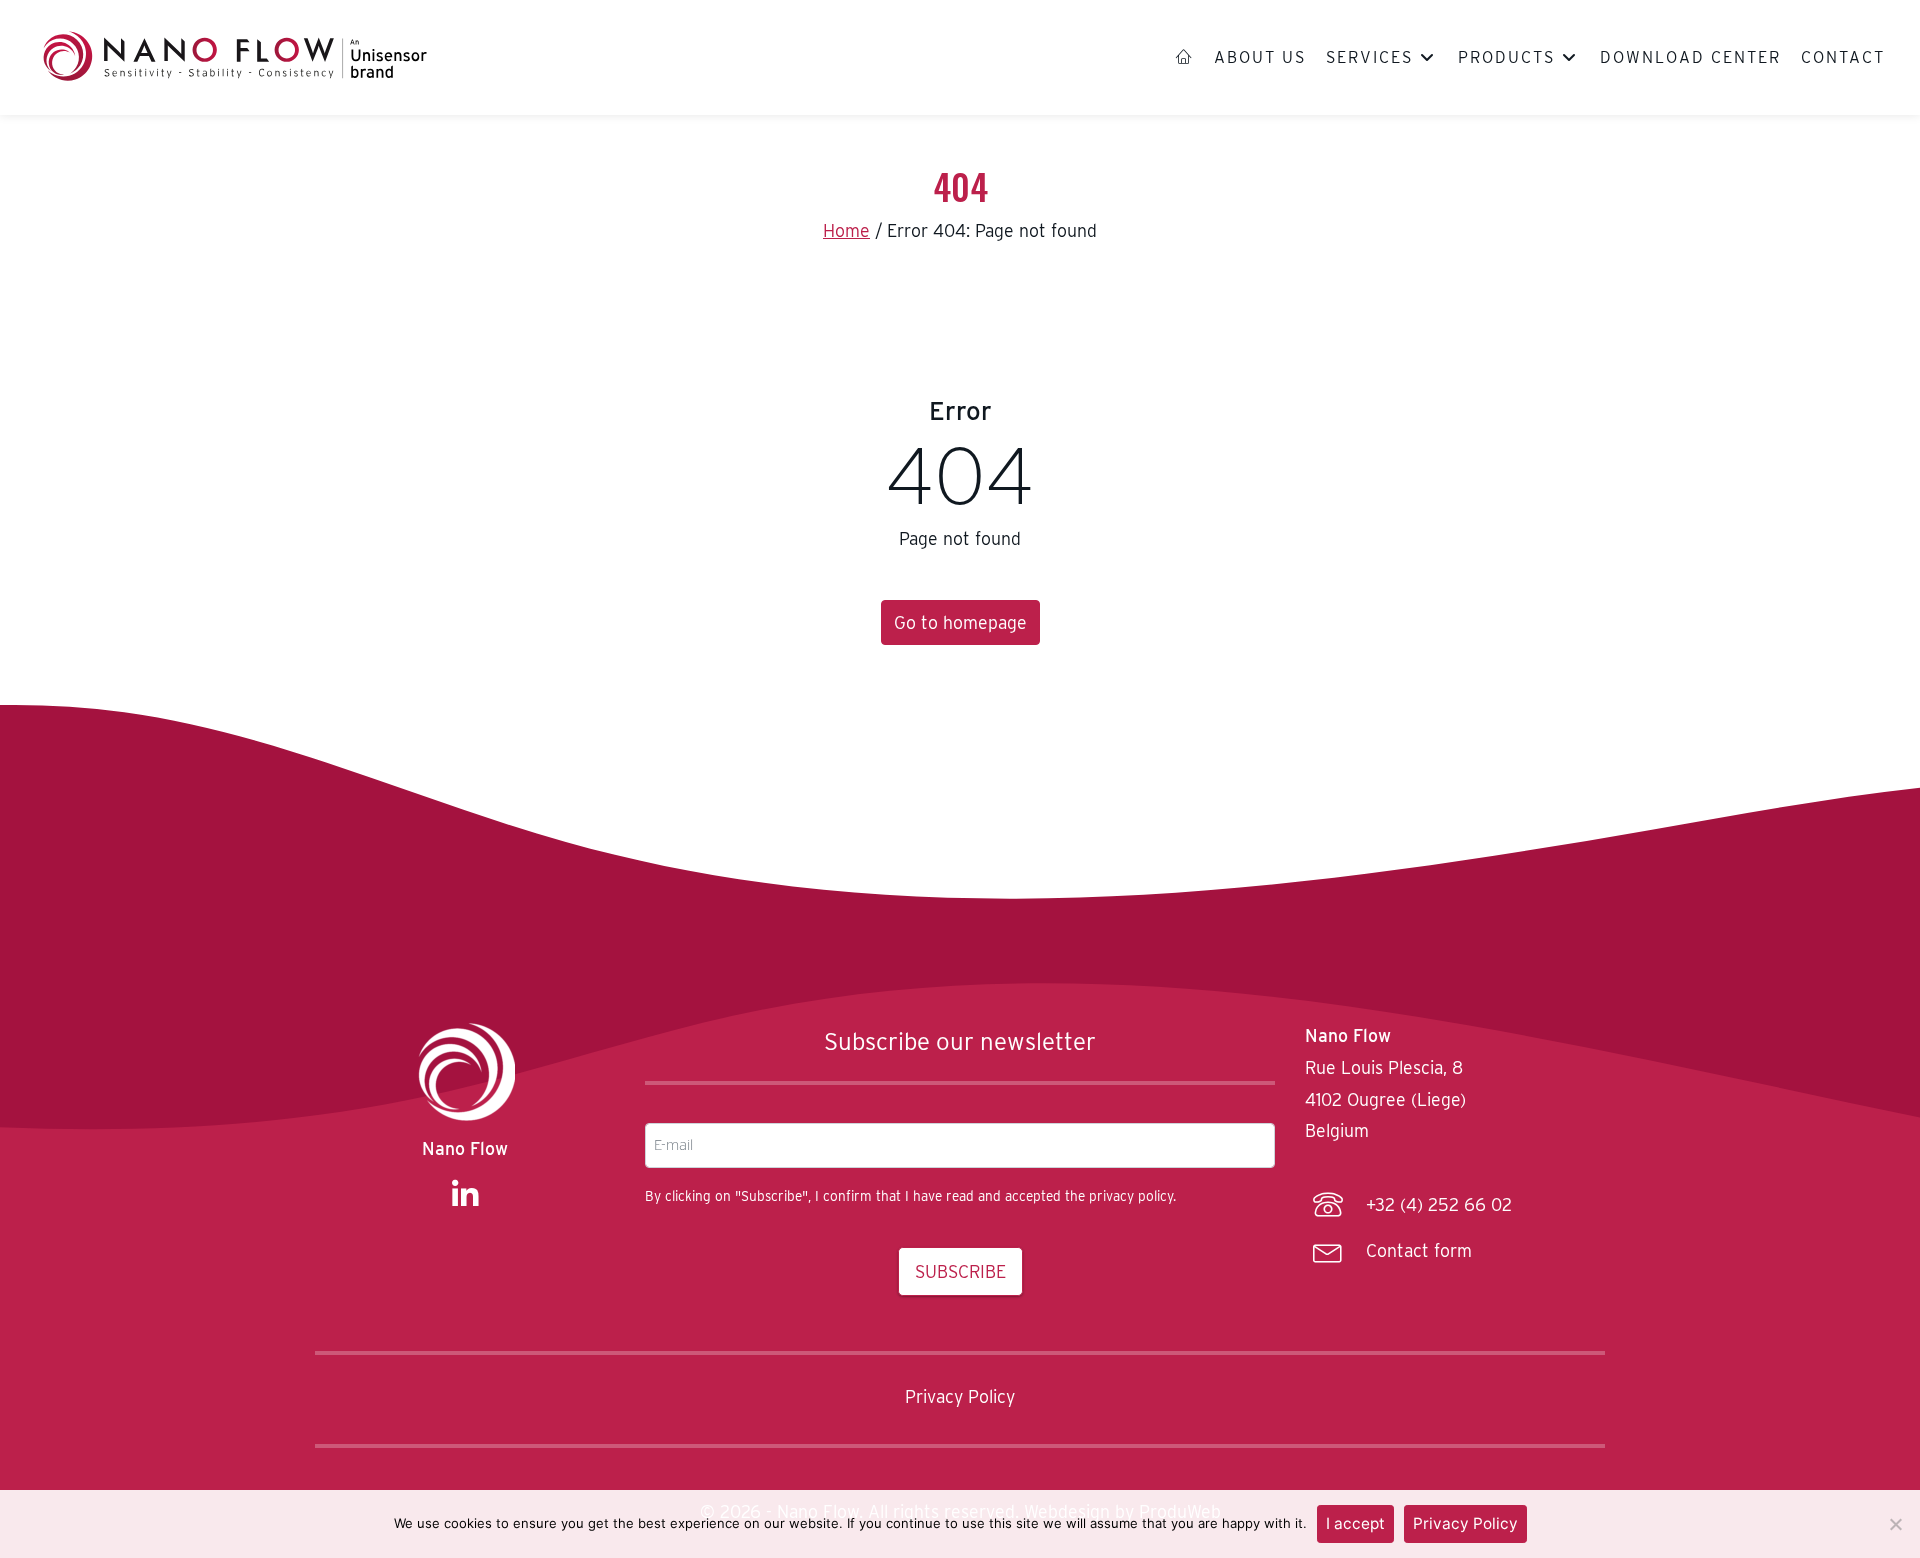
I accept (1355, 1523)
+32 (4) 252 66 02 (1439, 1205)
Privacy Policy (960, 1396)
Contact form (1419, 1251)
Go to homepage (960, 622)
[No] (1895, 1524)
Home (846, 230)
